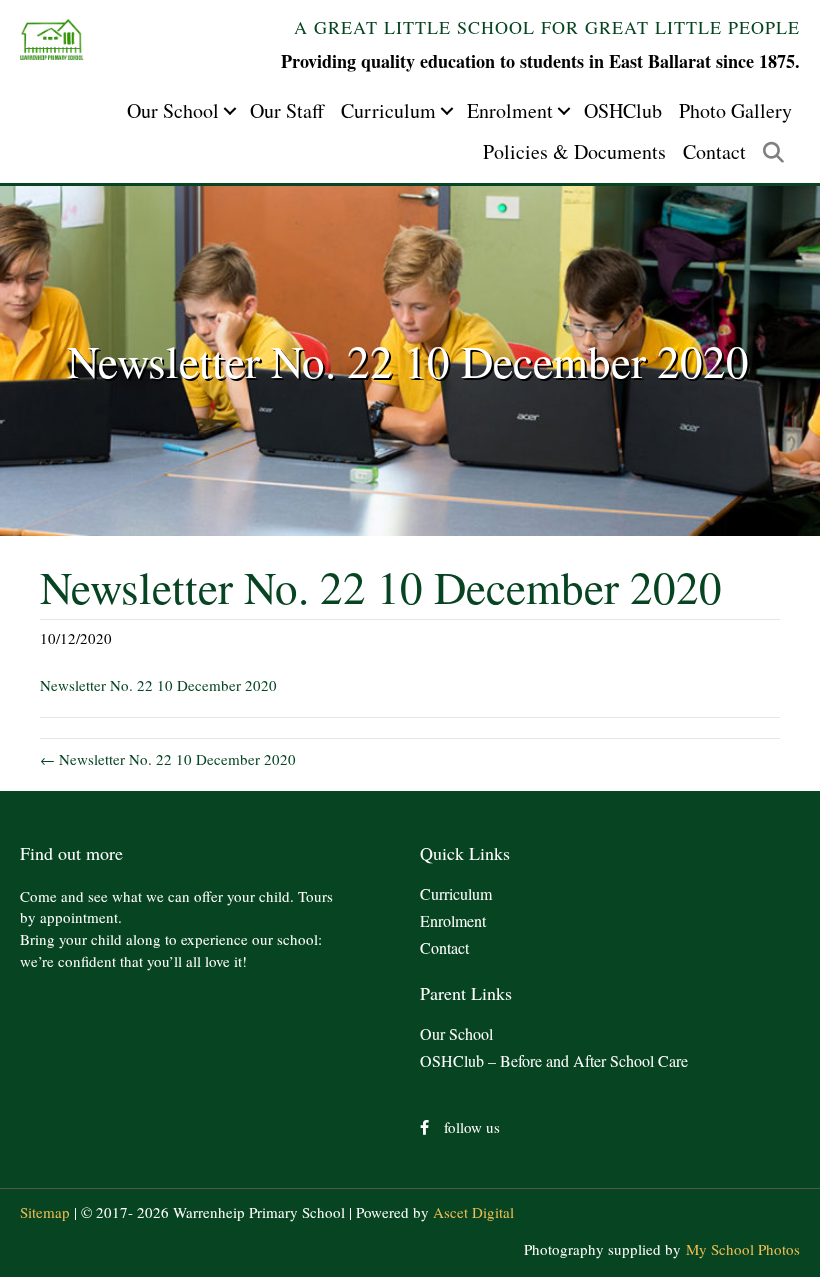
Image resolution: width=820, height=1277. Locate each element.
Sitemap (45, 1212)
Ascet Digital (473, 1212)
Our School (173, 110)
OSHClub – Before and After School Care (554, 1060)
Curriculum (388, 110)
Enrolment (510, 110)
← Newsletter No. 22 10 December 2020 (168, 759)
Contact (714, 151)
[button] (230, 111)
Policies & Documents (574, 151)
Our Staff (287, 110)
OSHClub (623, 110)
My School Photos (743, 1249)
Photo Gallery (735, 110)
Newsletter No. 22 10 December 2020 (158, 685)
